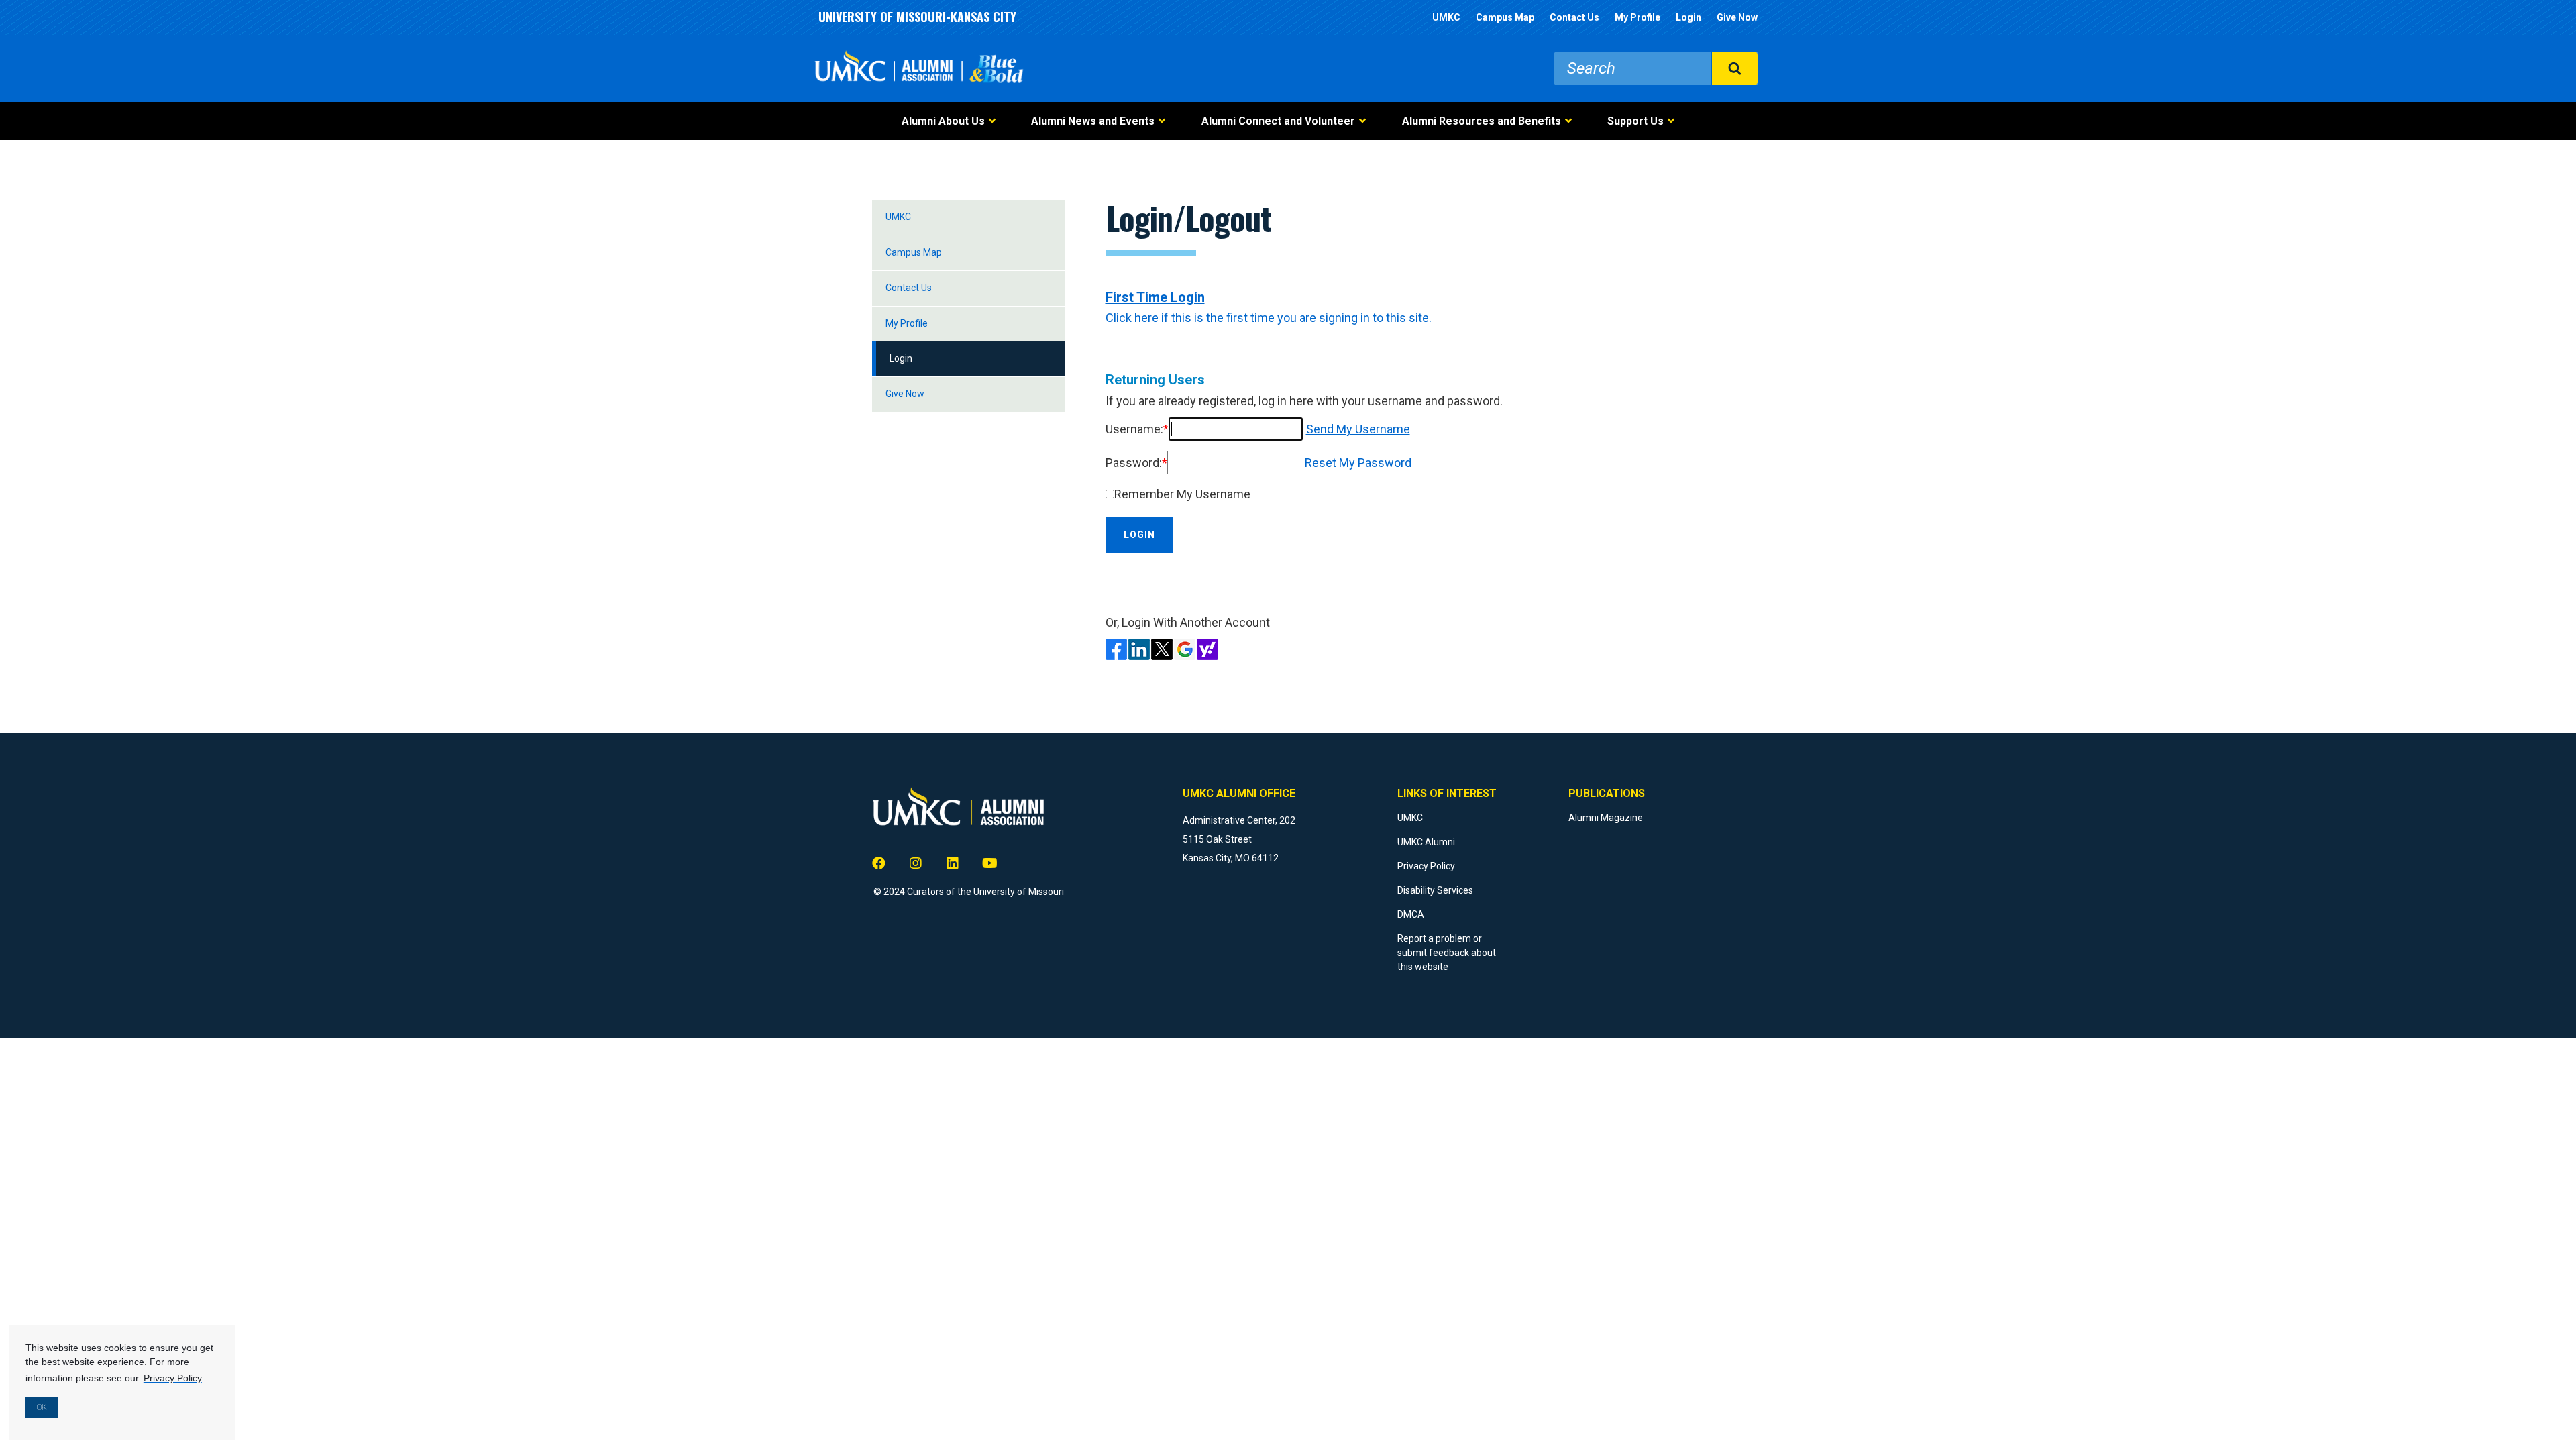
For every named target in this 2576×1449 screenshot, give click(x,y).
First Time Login (1155, 297)
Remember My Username (1182, 494)
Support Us (1635, 121)
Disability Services (1435, 890)
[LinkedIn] (953, 864)
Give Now (1737, 17)
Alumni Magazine (1606, 818)
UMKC (1446, 17)
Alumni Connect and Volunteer (1278, 121)
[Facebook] (879, 864)
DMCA (1411, 914)
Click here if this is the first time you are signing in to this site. (1269, 318)
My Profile (1638, 17)
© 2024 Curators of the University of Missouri (969, 892)
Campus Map (1505, 17)
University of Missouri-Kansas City (917, 17)
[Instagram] (916, 864)
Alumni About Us (943, 121)
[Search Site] (1734, 68)
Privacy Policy (1426, 866)
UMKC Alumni (1426, 842)
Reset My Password (1358, 463)
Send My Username (1358, 429)
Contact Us (1574, 17)
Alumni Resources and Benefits (1482, 121)
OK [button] (42, 1407)
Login (1688, 17)
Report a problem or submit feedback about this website (1447, 953)
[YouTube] (989, 864)
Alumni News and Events (1093, 121)
